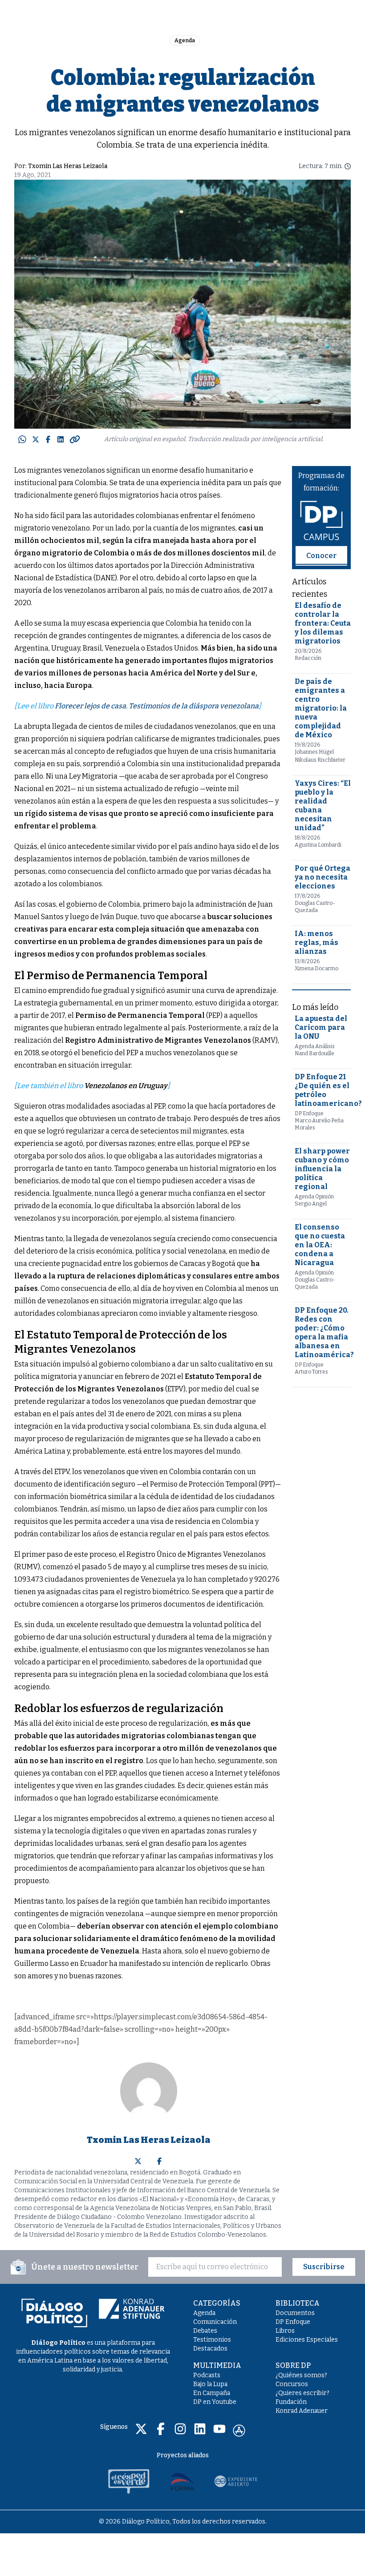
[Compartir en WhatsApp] (22, 439)
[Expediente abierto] (236, 2481)
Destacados (210, 2349)
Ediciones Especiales (307, 2340)
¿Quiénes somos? (301, 2375)
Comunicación (215, 2322)
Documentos (295, 2313)
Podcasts (207, 2375)
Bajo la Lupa (210, 2384)
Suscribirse (324, 2267)
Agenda (185, 40)
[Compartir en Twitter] (36, 439)
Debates (205, 2331)
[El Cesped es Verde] (129, 2481)
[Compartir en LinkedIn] (61, 439)
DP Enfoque (293, 2322)
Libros (285, 2331)
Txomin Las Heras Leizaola (68, 166)
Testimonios (212, 2340)
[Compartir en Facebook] (48, 439)
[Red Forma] (182, 2481)
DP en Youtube (215, 2402)
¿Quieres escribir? (302, 2393)
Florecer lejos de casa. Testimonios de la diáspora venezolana (157, 706)
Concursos (292, 2384)
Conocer (321, 556)
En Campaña (212, 2393)
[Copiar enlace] (75, 439)
